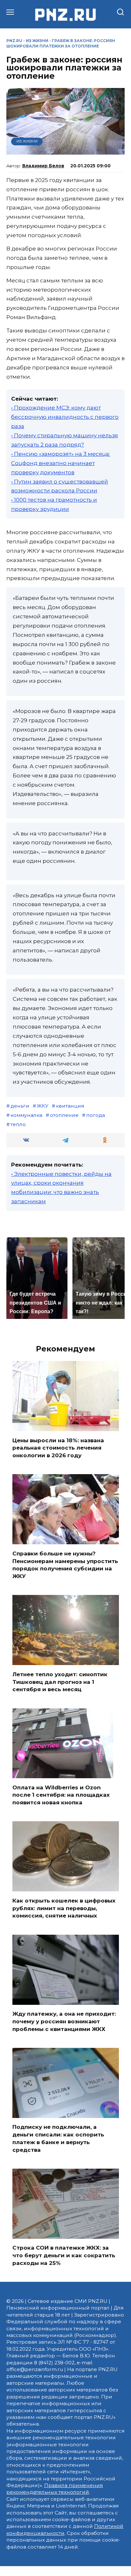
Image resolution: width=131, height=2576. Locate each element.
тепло (18, 1124)
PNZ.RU (14, 41)
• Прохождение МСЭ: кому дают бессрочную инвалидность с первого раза (65, 417)
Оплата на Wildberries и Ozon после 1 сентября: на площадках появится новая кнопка (61, 1795)
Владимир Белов (43, 166)
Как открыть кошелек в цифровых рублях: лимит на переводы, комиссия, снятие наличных (64, 1908)
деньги (20, 1106)
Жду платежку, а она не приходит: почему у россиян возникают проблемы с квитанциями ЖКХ (64, 2021)
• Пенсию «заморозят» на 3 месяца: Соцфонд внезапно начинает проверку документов (61, 463)
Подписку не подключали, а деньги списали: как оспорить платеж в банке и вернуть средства (58, 2138)
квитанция (70, 1106)
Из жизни (37, 41)
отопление (64, 1115)
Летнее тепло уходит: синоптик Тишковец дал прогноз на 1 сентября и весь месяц (60, 1682)
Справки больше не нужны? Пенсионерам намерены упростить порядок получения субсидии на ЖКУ (65, 1565)
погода (96, 1115)
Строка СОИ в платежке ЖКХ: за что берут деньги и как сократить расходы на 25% (64, 2255)
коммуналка (26, 1115)
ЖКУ (43, 1106)
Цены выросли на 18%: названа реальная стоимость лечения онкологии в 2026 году (58, 1448)
